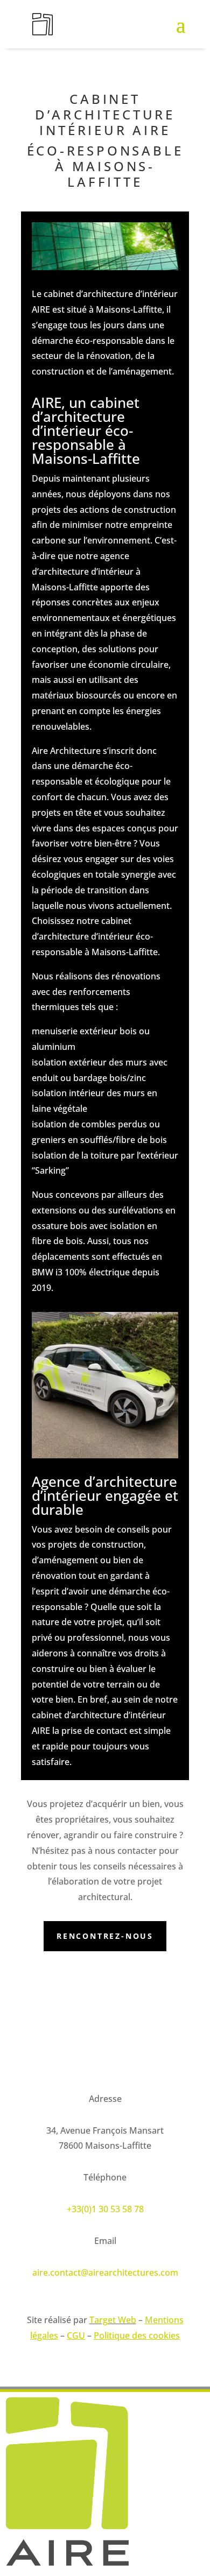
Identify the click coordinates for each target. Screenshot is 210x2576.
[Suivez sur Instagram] (30, 2046)
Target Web (113, 2320)
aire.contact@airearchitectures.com (105, 2272)
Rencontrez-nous (105, 1936)
